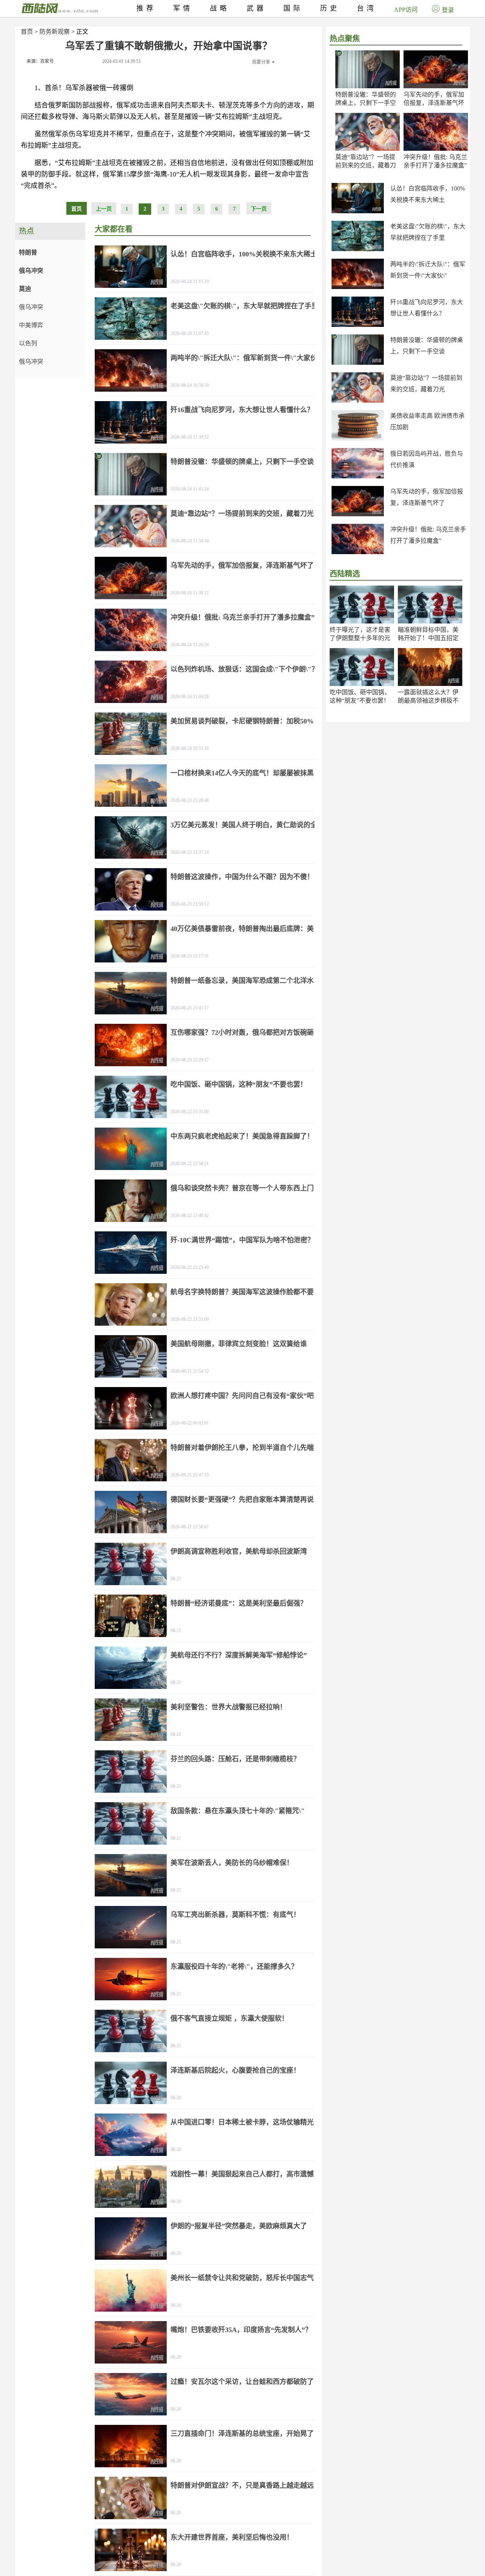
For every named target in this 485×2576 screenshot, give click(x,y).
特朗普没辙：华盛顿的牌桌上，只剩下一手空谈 (366, 103)
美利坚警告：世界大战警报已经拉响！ (228, 1707)
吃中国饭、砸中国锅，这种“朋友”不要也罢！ (239, 1084)
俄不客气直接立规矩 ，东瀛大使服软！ (229, 2018)
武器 (257, 8)
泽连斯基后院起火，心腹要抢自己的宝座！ (235, 2070)
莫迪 (25, 289)
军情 (183, 8)
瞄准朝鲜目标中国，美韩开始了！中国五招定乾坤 (428, 638)
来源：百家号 (40, 61)
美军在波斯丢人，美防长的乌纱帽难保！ (232, 1863)
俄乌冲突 (31, 271)
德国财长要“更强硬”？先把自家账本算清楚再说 (242, 1500)
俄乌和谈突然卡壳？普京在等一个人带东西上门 (242, 1188)
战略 (220, 8)
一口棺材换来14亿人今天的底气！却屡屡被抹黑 (242, 773)
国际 (293, 8)
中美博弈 (31, 325)
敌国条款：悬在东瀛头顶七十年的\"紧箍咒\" (238, 1811)
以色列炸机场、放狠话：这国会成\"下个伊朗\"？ (244, 669)
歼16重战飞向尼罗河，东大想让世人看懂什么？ (242, 410)
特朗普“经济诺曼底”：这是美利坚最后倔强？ (239, 1603)
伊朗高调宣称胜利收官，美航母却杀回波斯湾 (239, 1551)
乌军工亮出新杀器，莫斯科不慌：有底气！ (235, 1915)
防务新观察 (55, 32)
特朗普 (28, 252)
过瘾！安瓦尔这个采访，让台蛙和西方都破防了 (242, 2382)
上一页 (104, 209)
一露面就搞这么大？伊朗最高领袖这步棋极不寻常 (428, 701)
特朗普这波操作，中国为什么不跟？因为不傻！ (242, 877)
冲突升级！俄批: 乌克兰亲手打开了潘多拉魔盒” (242, 617)
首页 (27, 32)
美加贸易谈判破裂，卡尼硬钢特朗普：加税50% (242, 721)
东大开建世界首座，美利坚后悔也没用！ (232, 2537)
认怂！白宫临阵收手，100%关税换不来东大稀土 (244, 254)
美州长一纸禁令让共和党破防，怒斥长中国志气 (242, 2278)
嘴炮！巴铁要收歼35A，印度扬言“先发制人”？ (241, 2330)
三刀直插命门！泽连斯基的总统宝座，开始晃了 (242, 2434)
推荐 (146, 8)
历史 (330, 8)
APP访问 (406, 10)
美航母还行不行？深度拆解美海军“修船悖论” (239, 1655)
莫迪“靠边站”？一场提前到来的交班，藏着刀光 (366, 165)
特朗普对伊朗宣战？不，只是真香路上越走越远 (242, 2485)
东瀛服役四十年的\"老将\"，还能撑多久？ (234, 1967)
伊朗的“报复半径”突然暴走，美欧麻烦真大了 (239, 2226)
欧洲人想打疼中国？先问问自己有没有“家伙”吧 (242, 1396)
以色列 (28, 343)
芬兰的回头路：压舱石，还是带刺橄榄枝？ (235, 1759)
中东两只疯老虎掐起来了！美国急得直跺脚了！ (242, 1136)
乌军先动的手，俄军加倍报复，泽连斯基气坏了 (434, 103)
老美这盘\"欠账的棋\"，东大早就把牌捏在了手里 (244, 306)
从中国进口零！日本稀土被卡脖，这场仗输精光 (242, 2122)
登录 (448, 10)
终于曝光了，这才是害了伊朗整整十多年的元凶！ (360, 638)
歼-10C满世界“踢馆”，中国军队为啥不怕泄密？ (242, 1240)
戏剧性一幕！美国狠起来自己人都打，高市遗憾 (242, 2174)
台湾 (367, 8)
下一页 (259, 209)
